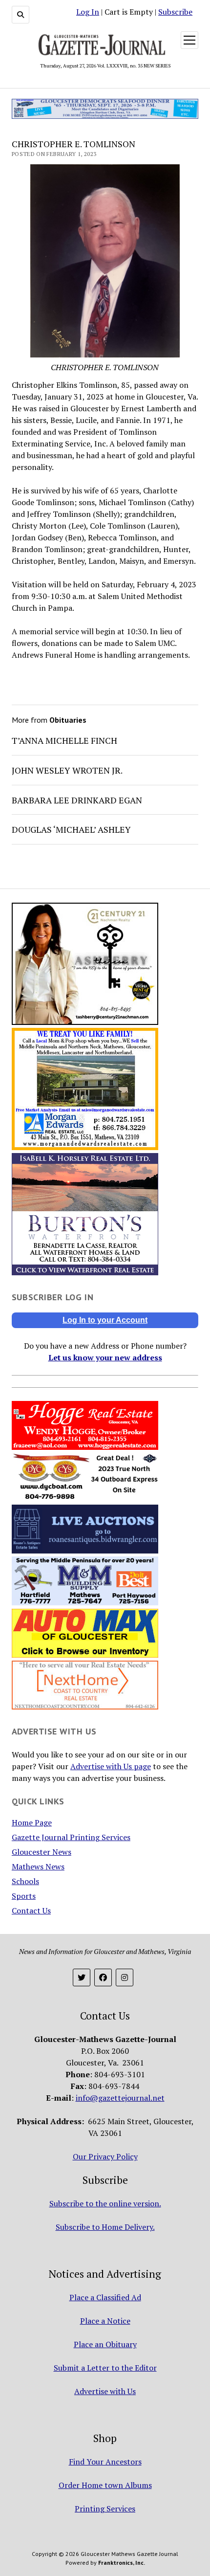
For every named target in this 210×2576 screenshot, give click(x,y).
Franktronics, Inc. (122, 2563)
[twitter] (82, 1977)
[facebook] (103, 1977)
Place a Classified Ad (105, 2297)
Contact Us (31, 1910)
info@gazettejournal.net (120, 2098)
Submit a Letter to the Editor (105, 2368)
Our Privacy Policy (105, 2156)
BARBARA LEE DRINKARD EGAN (77, 800)
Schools (25, 1881)
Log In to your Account (105, 1320)
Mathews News (38, 1866)
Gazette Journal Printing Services (71, 1837)
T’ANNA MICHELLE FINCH (64, 740)
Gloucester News (42, 1852)
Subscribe (175, 12)
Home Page (32, 1822)
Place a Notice (105, 2321)
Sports (24, 1896)
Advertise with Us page (111, 1766)
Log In (88, 12)
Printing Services (105, 2509)
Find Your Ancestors (105, 2462)
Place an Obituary (105, 2344)
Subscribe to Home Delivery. (105, 2227)
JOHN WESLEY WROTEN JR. (67, 770)
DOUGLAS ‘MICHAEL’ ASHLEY (71, 829)
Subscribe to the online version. (105, 2203)
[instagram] (125, 1977)
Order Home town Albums (105, 2485)
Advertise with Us (105, 2391)
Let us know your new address (105, 1357)
